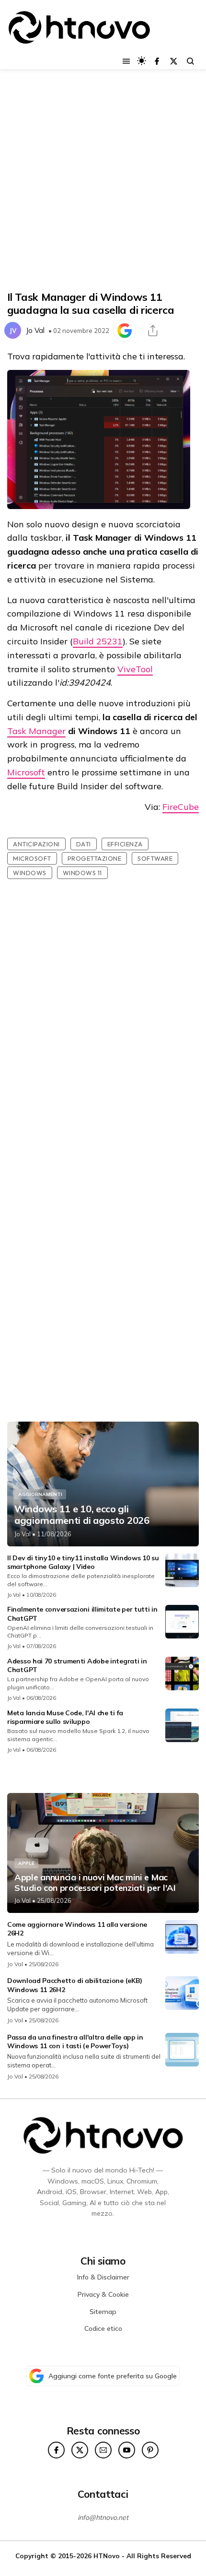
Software (155, 858)
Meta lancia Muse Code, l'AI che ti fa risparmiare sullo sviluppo (65, 1717)
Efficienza (125, 844)
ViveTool (135, 669)
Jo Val (35, 330)
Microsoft (26, 772)
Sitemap (103, 2312)
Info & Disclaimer (103, 2277)
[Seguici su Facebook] (157, 61)
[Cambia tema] (142, 61)
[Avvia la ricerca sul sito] (190, 61)
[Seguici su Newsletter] (103, 2450)
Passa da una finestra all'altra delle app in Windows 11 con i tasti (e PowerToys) (75, 2042)
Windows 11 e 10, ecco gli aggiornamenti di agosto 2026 (82, 1515)
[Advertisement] (103, 180)
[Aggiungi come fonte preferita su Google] (125, 331)
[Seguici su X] (174, 61)
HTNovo (107, 2556)
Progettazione (95, 858)
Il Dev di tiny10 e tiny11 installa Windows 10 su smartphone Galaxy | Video (83, 1562)
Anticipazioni (36, 844)
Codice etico (103, 2328)
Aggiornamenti (40, 1494)
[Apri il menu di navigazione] (126, 61)
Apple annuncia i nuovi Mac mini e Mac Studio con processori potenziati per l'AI (95, 1882)
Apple (26, 1863)
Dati (84, 844)
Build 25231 (98, 641)
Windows (30, 873)
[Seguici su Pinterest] (150, 2450)
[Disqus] (103, 1034)
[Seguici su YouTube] (127, 2450)
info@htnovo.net (103, 2517)
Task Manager (36, 731)
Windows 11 (82, 873)
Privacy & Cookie (103, 2294)
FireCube (181, 807)
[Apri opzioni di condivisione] (153, 331)
